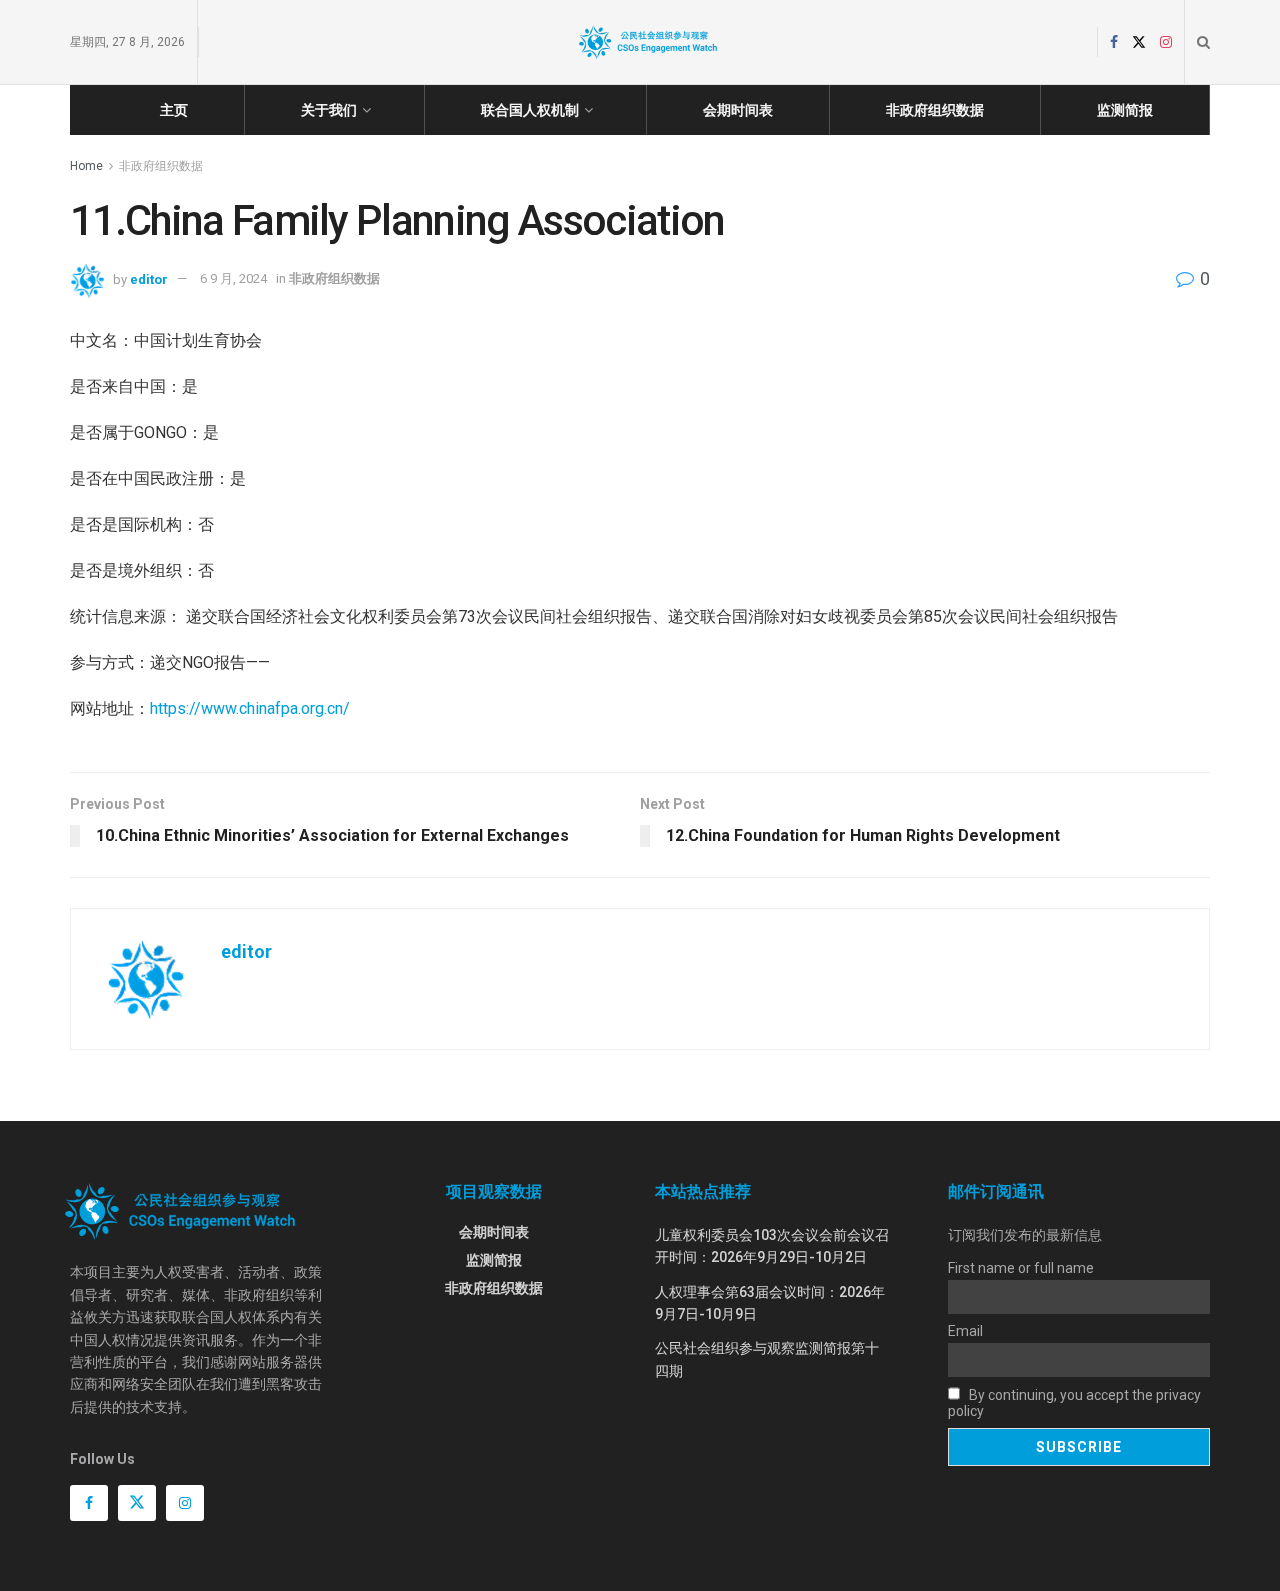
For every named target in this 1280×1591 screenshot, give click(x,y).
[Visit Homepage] (648, 42)
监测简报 (1125, 110)
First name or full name (1021, 1268)
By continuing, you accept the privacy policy (1074, 1403)
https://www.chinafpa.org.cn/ (250, 708)
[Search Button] (1203, 42)
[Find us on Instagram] (1166, 42)
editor (149, 278)
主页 (174, 110)
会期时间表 (738, 110)
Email (965, 1331)
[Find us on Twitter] (1139, 42)
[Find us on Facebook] (1114, 42)
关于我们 (329, 110)
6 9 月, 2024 (233, 278)
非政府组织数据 (935, 110)
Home (86, 166)
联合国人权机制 (530, 110)
